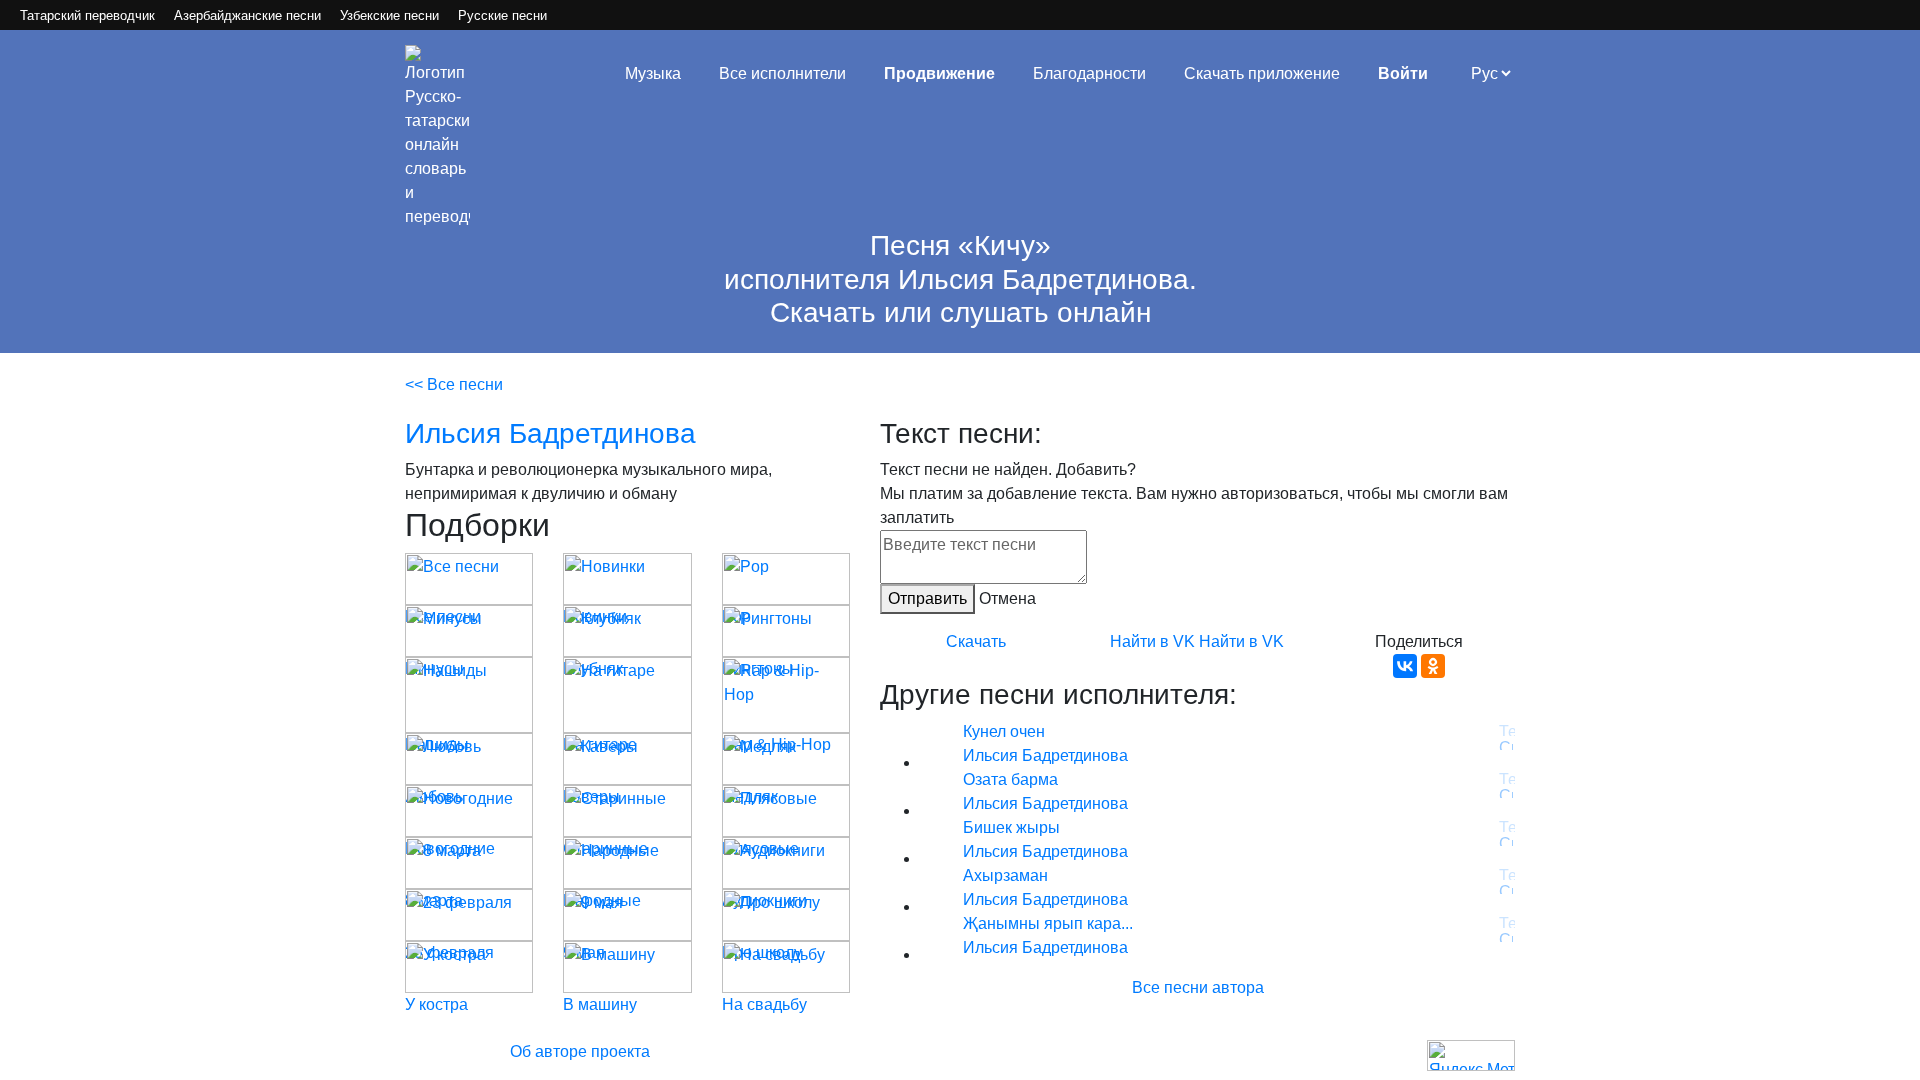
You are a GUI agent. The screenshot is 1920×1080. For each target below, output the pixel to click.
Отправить (927, 598)
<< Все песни (454, 384)
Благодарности (1089, 73)
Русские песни (502, 15)
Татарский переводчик (87, 15)
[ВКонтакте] (1405, 666)
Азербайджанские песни (247, 15)
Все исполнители (782, 73)
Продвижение (939, 73)
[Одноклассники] (1433, 666)
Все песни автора (1198, 987)
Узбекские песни (389, 15)
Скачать (976, 641)
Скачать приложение (1262, 73)
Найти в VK (1152, 641)
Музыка (653, 73)
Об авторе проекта (580, 1051)
